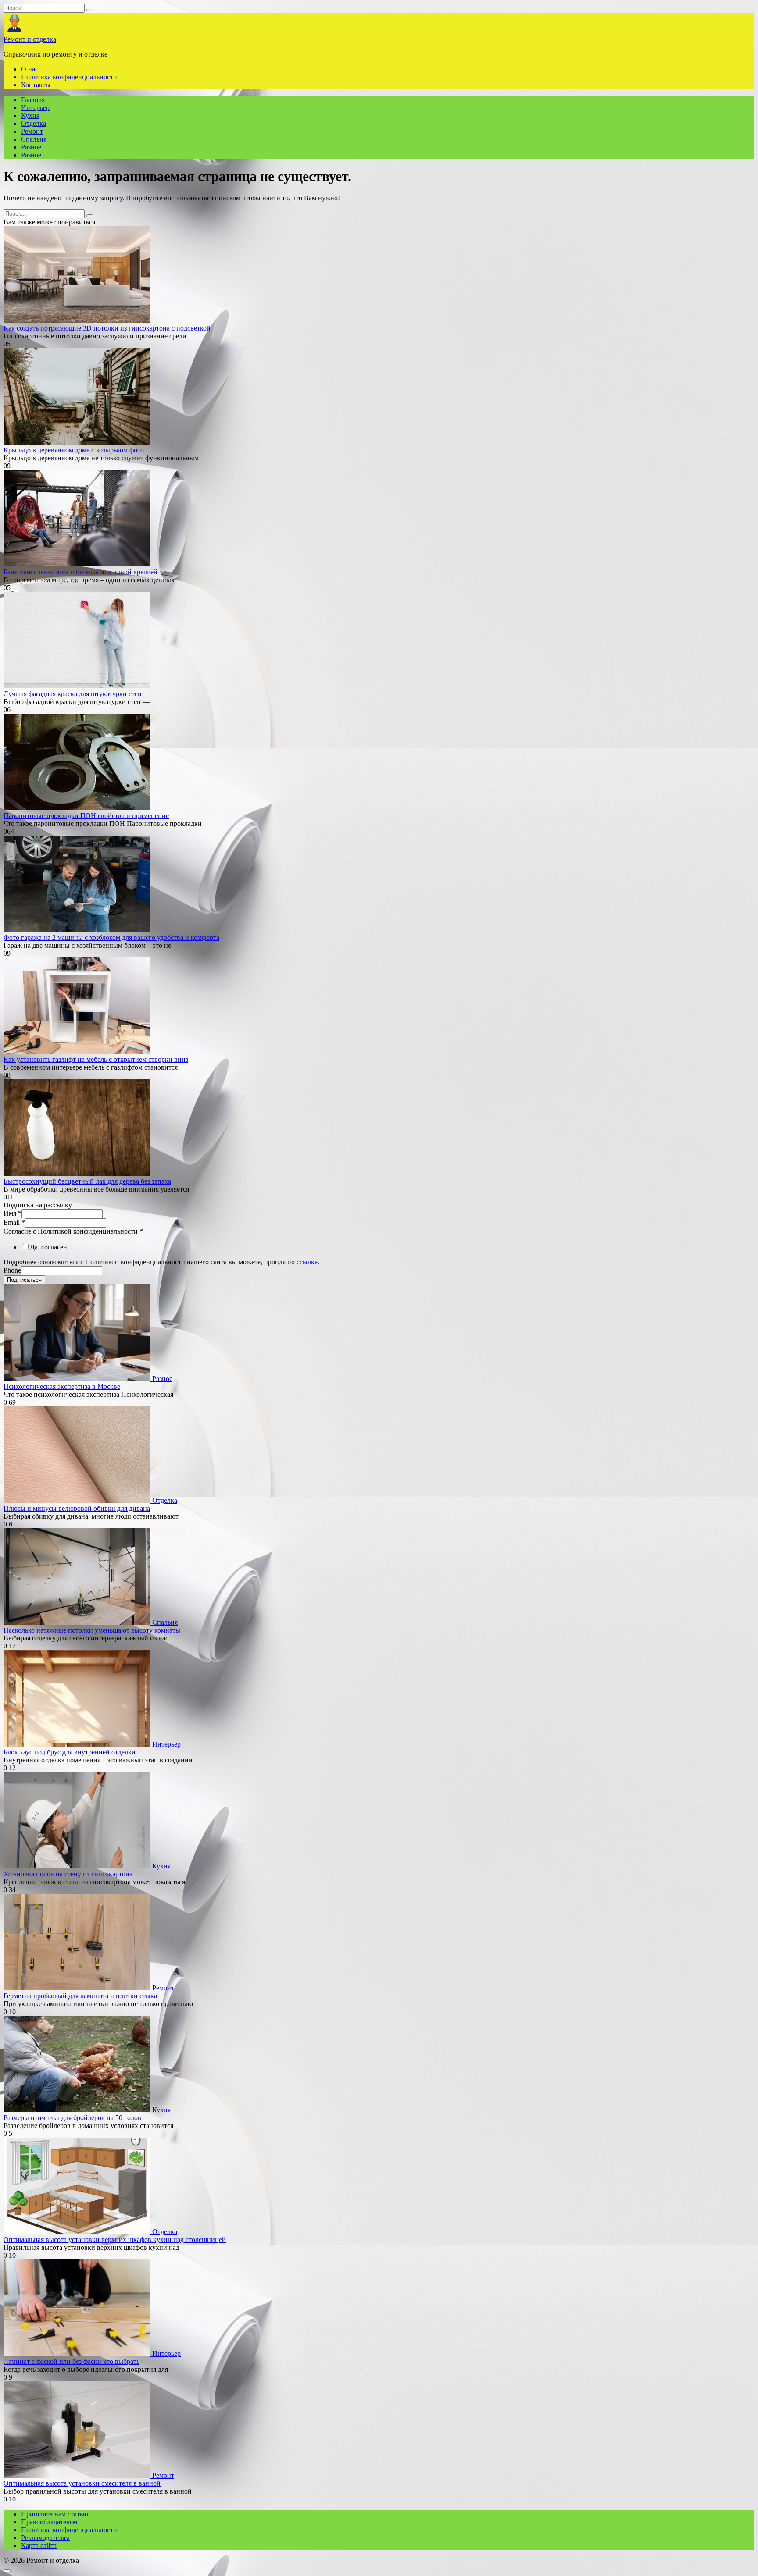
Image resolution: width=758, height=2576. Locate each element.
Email (14, 1222)
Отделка (34, 123)
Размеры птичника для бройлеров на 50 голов (72, 2118)
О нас (30, 69)
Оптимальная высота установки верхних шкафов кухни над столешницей (115, 2240)
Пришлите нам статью (55, 2514)
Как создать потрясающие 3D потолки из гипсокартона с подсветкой (107, 328)
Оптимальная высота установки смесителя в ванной (82, 2483)
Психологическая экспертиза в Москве (62, 1386)
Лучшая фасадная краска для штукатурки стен (73, 694)
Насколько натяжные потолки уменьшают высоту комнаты (92, 1630)
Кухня (30, 116)
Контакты (36, 85)
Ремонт (32, 131)
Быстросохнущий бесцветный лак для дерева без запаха (87, 1181)
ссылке (307, 1262)
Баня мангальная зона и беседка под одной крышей (80, 572)
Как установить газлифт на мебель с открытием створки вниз (96, 1059)
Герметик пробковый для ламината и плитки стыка (80, 1996)
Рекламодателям (45, 2538)
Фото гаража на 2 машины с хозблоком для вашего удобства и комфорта (111, 938)
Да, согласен (48, 1247)
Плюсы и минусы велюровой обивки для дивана (77, 1508)
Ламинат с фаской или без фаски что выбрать (72, 2361)
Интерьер (35, 108)
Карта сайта (39, 2546)
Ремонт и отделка (30, 39)
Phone (12, 1270)
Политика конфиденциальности (69, 77)
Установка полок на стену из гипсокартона (68, 1874)
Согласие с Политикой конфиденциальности (73, 1231)
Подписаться (24, 1280)
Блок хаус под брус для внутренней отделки (70, 1752)
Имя (13, 1213)
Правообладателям (49, 2522)
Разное (31, 147)
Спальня (34, 139)
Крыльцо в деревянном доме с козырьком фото (74, 450)
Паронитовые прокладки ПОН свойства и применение (86, 816)
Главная (33, 100)
